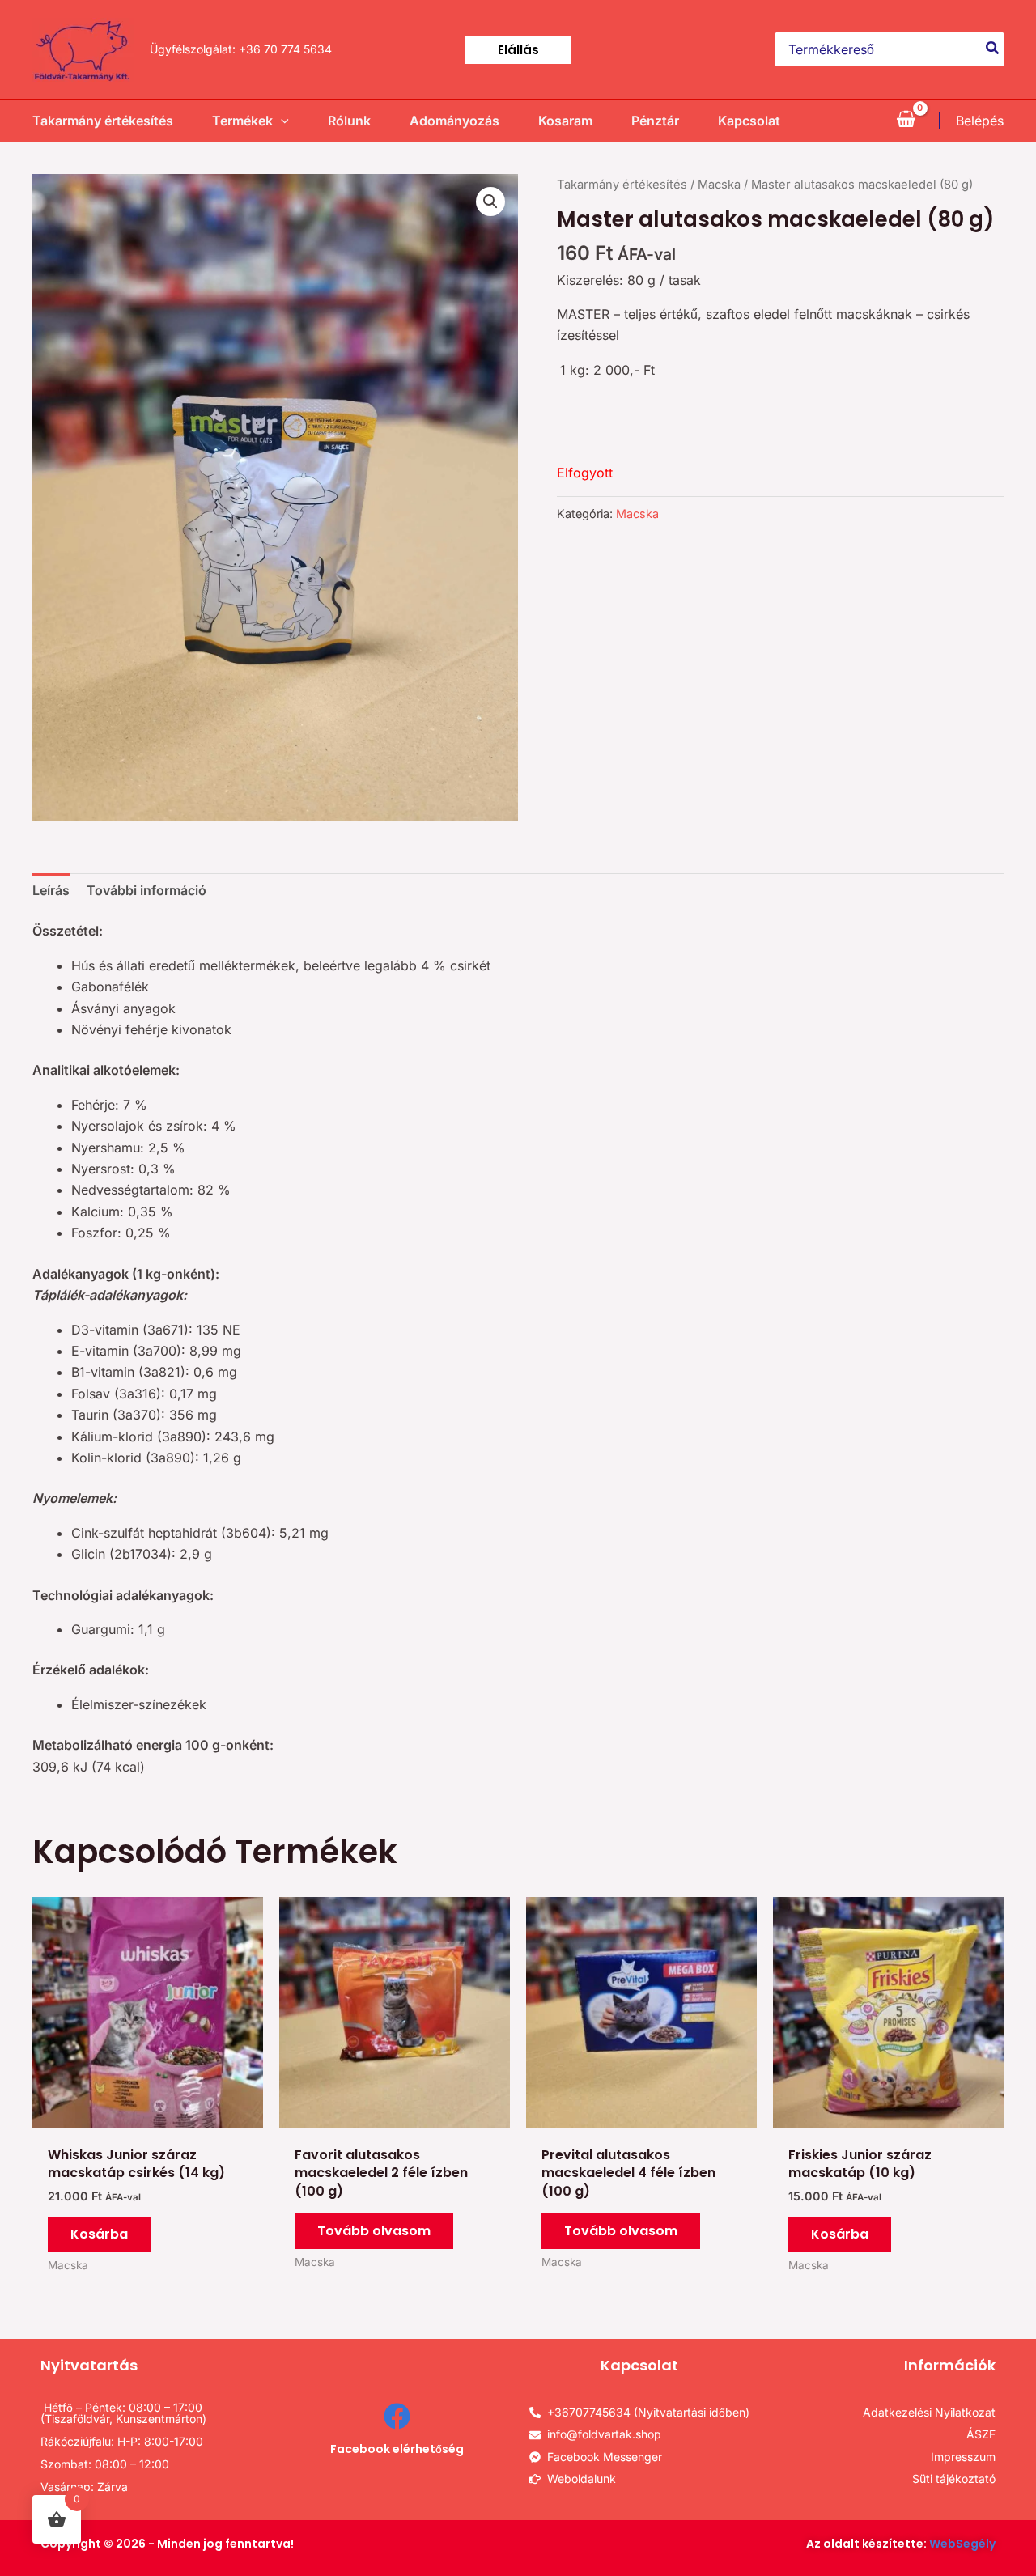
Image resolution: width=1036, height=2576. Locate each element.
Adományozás (454, 121)
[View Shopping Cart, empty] (906, 121)
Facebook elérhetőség (397, 2449)
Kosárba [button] (99, 2234)
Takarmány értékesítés (103, 121)
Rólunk (349, 121)
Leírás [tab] (51, 890)
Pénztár (655, 121)
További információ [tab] (146, 890)
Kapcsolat (749, 121)
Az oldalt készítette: (901, 2544)
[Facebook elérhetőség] (397, 2416)
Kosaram (565, 121)
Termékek (242, 121)
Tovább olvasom (374, 2231)
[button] (518, 50)
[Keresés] (993, 49)
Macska (719, 185)
